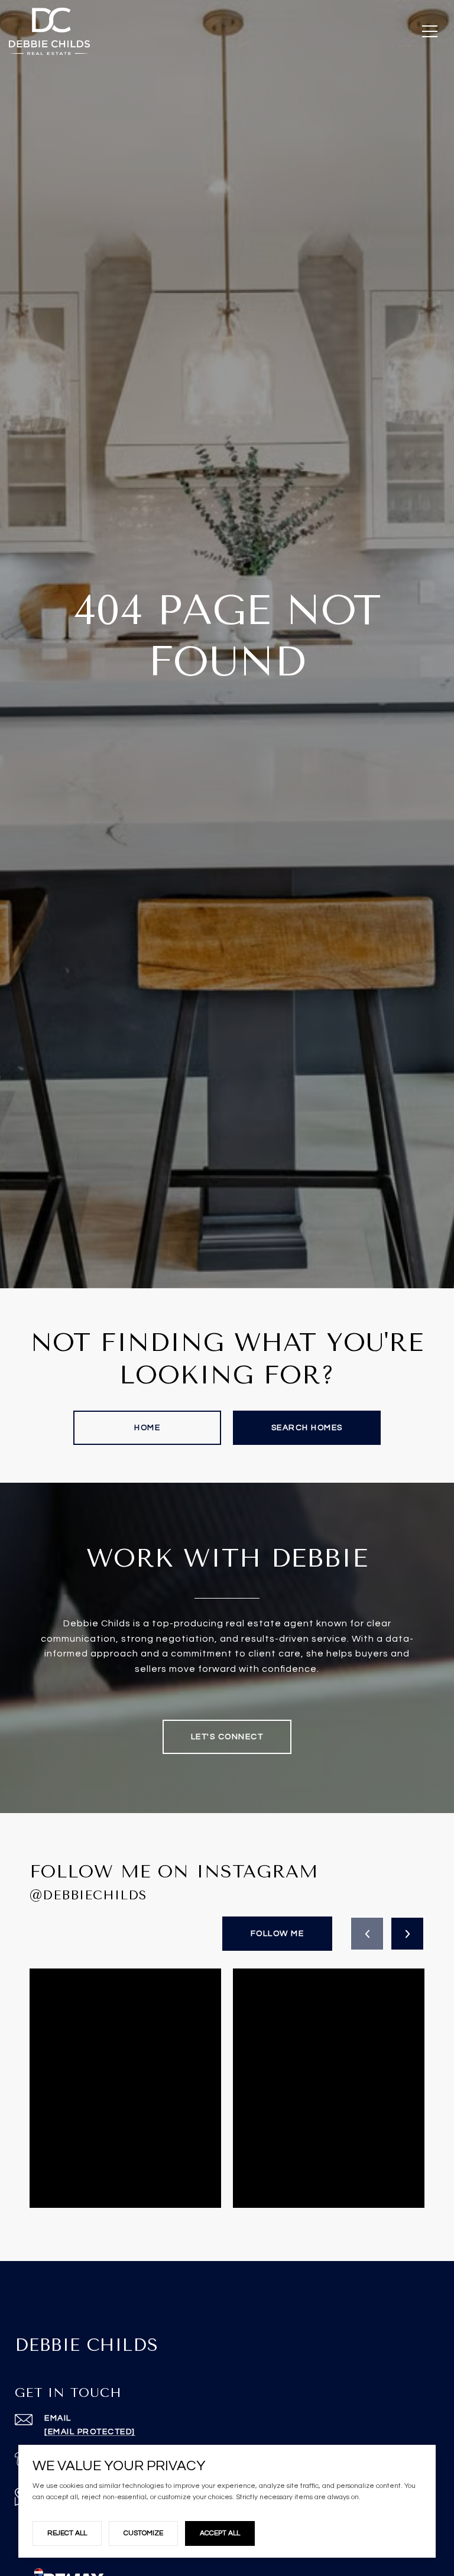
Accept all (220, 2533)
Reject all (67, 2533)
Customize (143, 2533)
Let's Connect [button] (227, 1737)
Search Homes (307, 1428)
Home (147, 1428)
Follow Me (278, 1934)
